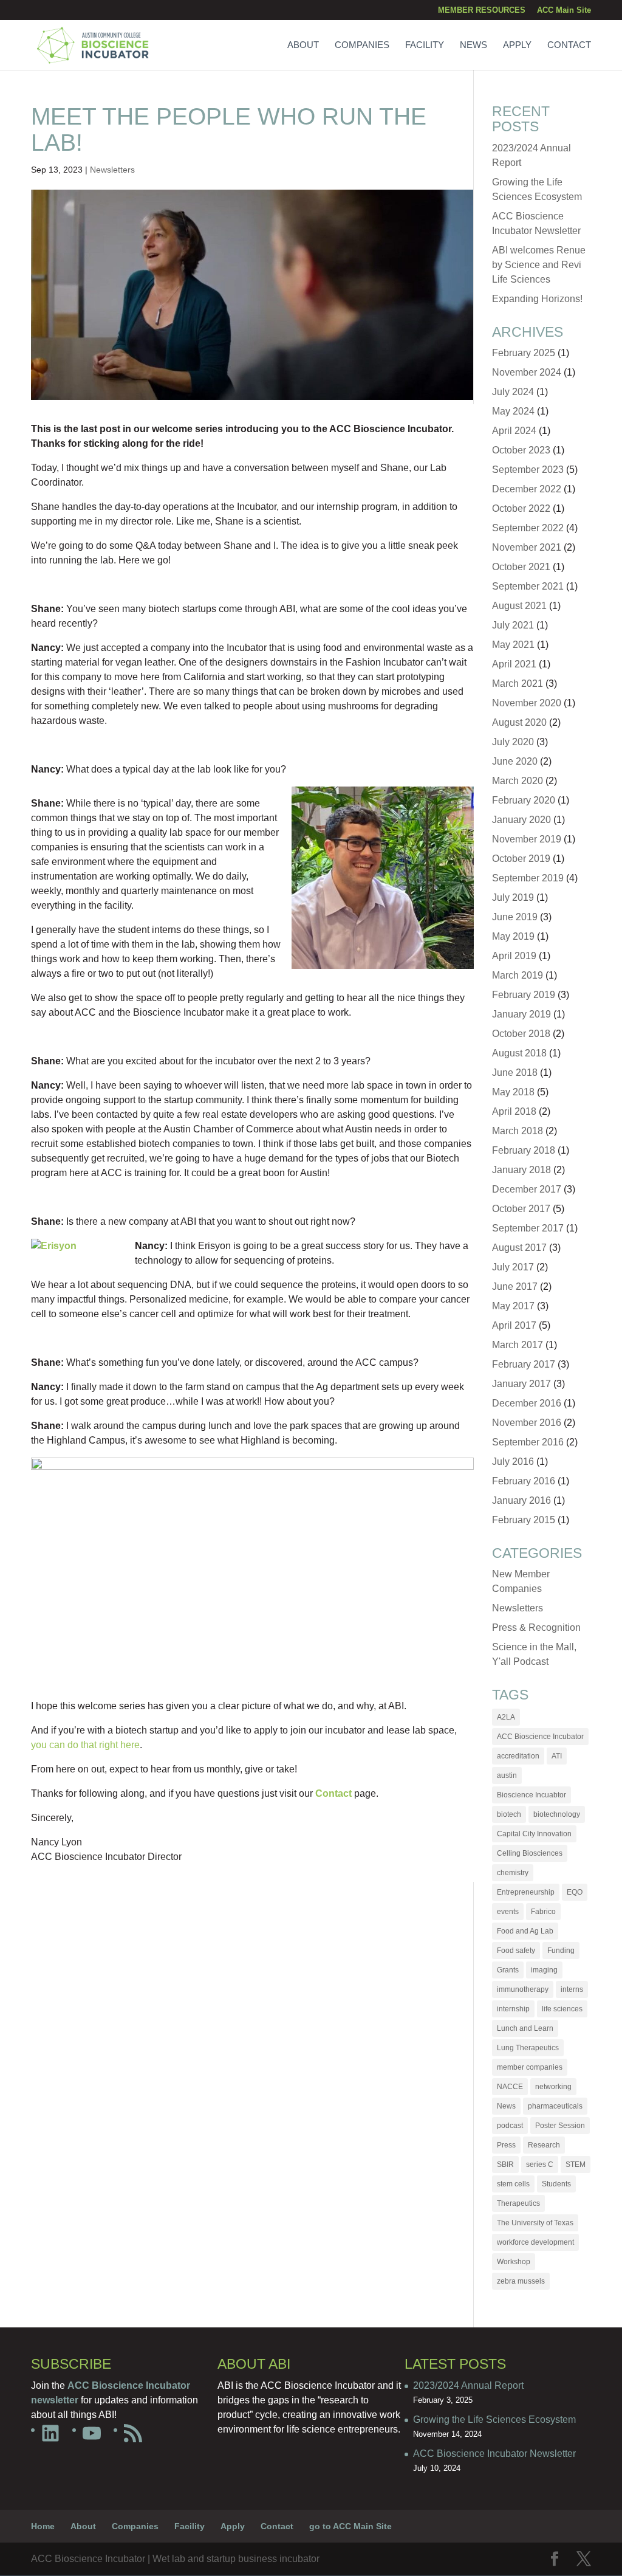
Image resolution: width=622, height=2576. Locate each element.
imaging (544, 1970)
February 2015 (524, 1520)
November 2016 (527, 1423)
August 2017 (519, 1248)
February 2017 (524, 1364)
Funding (561, 1951)
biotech (509, 1814)
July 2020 (513, 742)
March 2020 (518, 781)
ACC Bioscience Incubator (540, 1737)
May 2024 (513, 411)
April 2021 (514, 664)
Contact (569, 45)
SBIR (505, 2164)
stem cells (513, 2184)
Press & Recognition (536, 1627)
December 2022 (527, 489)
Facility (425, 45)
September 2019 (528, 878)
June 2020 (515, 761)
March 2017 (518, 1345)
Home (43, 2526)
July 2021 (513, 625)
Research (544, 2145)
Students (556, 2184)
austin (507, 1775)
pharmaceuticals (555, 2106)
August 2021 (519, 606)
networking (553, 2087)
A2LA (506, 1717)
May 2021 (513, 645)
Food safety (516, 1951)
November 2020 (527, 703)
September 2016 (528, 1442)
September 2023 (528, 470)
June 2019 (515, 917)
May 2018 (513, 1092)
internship (513, 2009)
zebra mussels (521, 2281)
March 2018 (518, 1131)
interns (572, 1989)
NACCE (510, 2087)
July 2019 (513, 897)
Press (506, 2145)
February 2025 (524, 353)
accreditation (518, 1756)
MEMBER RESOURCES (482, 10)
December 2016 (527, 1403)
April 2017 (514, 1325)
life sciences (562, 2009)
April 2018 (514, 1111)
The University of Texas (535, 2223)
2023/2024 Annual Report (468, 2385)
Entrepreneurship (526, 1892)
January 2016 (521, 1500)
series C (540, 2164)
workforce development (535, 2242)
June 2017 (515, 1286)
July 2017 (513, 1267)
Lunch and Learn (525, 2028)
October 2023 (521, 450)
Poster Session (560, 2126)
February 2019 (524, 995)
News (473, 45)
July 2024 (513, 392)
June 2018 (515, 1073)
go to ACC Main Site (350, 2526)
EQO (575, 1892)
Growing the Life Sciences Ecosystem (494, 2419)
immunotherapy (523, 1989)
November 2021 (527, 547)
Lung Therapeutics (528, 2048)
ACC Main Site (564, 10)
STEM (576, 2164)
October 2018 (521, 1034)
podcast (510, 2126)
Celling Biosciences (530, 1853)
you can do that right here (85, 1745)
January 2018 (521, 1170)
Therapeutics (518, 2203)
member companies (530, 2067)
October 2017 (521, 1209)
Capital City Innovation (534, 1834)
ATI (557, 1756)
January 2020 (521, 820)
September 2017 (528, 1228)
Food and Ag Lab (525, 1931)
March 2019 (518, 975)
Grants (508, 1970)
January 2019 (521, 1014)
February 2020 (524, 800)
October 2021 (521, 567)
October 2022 (521, 508)
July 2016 (513, 1462)
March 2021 (518, 684)
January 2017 (521, 1384)
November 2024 (527, 372)
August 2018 (519, 1053)
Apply (517, 45)
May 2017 (513, 1306)
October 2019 (521, 859)
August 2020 (519, 722)
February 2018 (524, 1150)
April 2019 (514, 956)
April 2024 (514, 431)
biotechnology (557, 1814)
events (508, 1912)
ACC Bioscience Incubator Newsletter (494, 2454)
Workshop (514, 2262)
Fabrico (543, 1912)
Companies (362, 45)
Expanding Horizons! (537, 299)
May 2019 (513, 936)
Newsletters (112, 170)
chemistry (513, 1873)
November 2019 (527, 839)
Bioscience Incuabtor (531, 1795)
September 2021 (528, 586)
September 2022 (528, 528)
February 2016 (524, 1481)
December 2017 (527, 1189)
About (303, 45)
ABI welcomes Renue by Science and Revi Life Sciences (539, 265)
